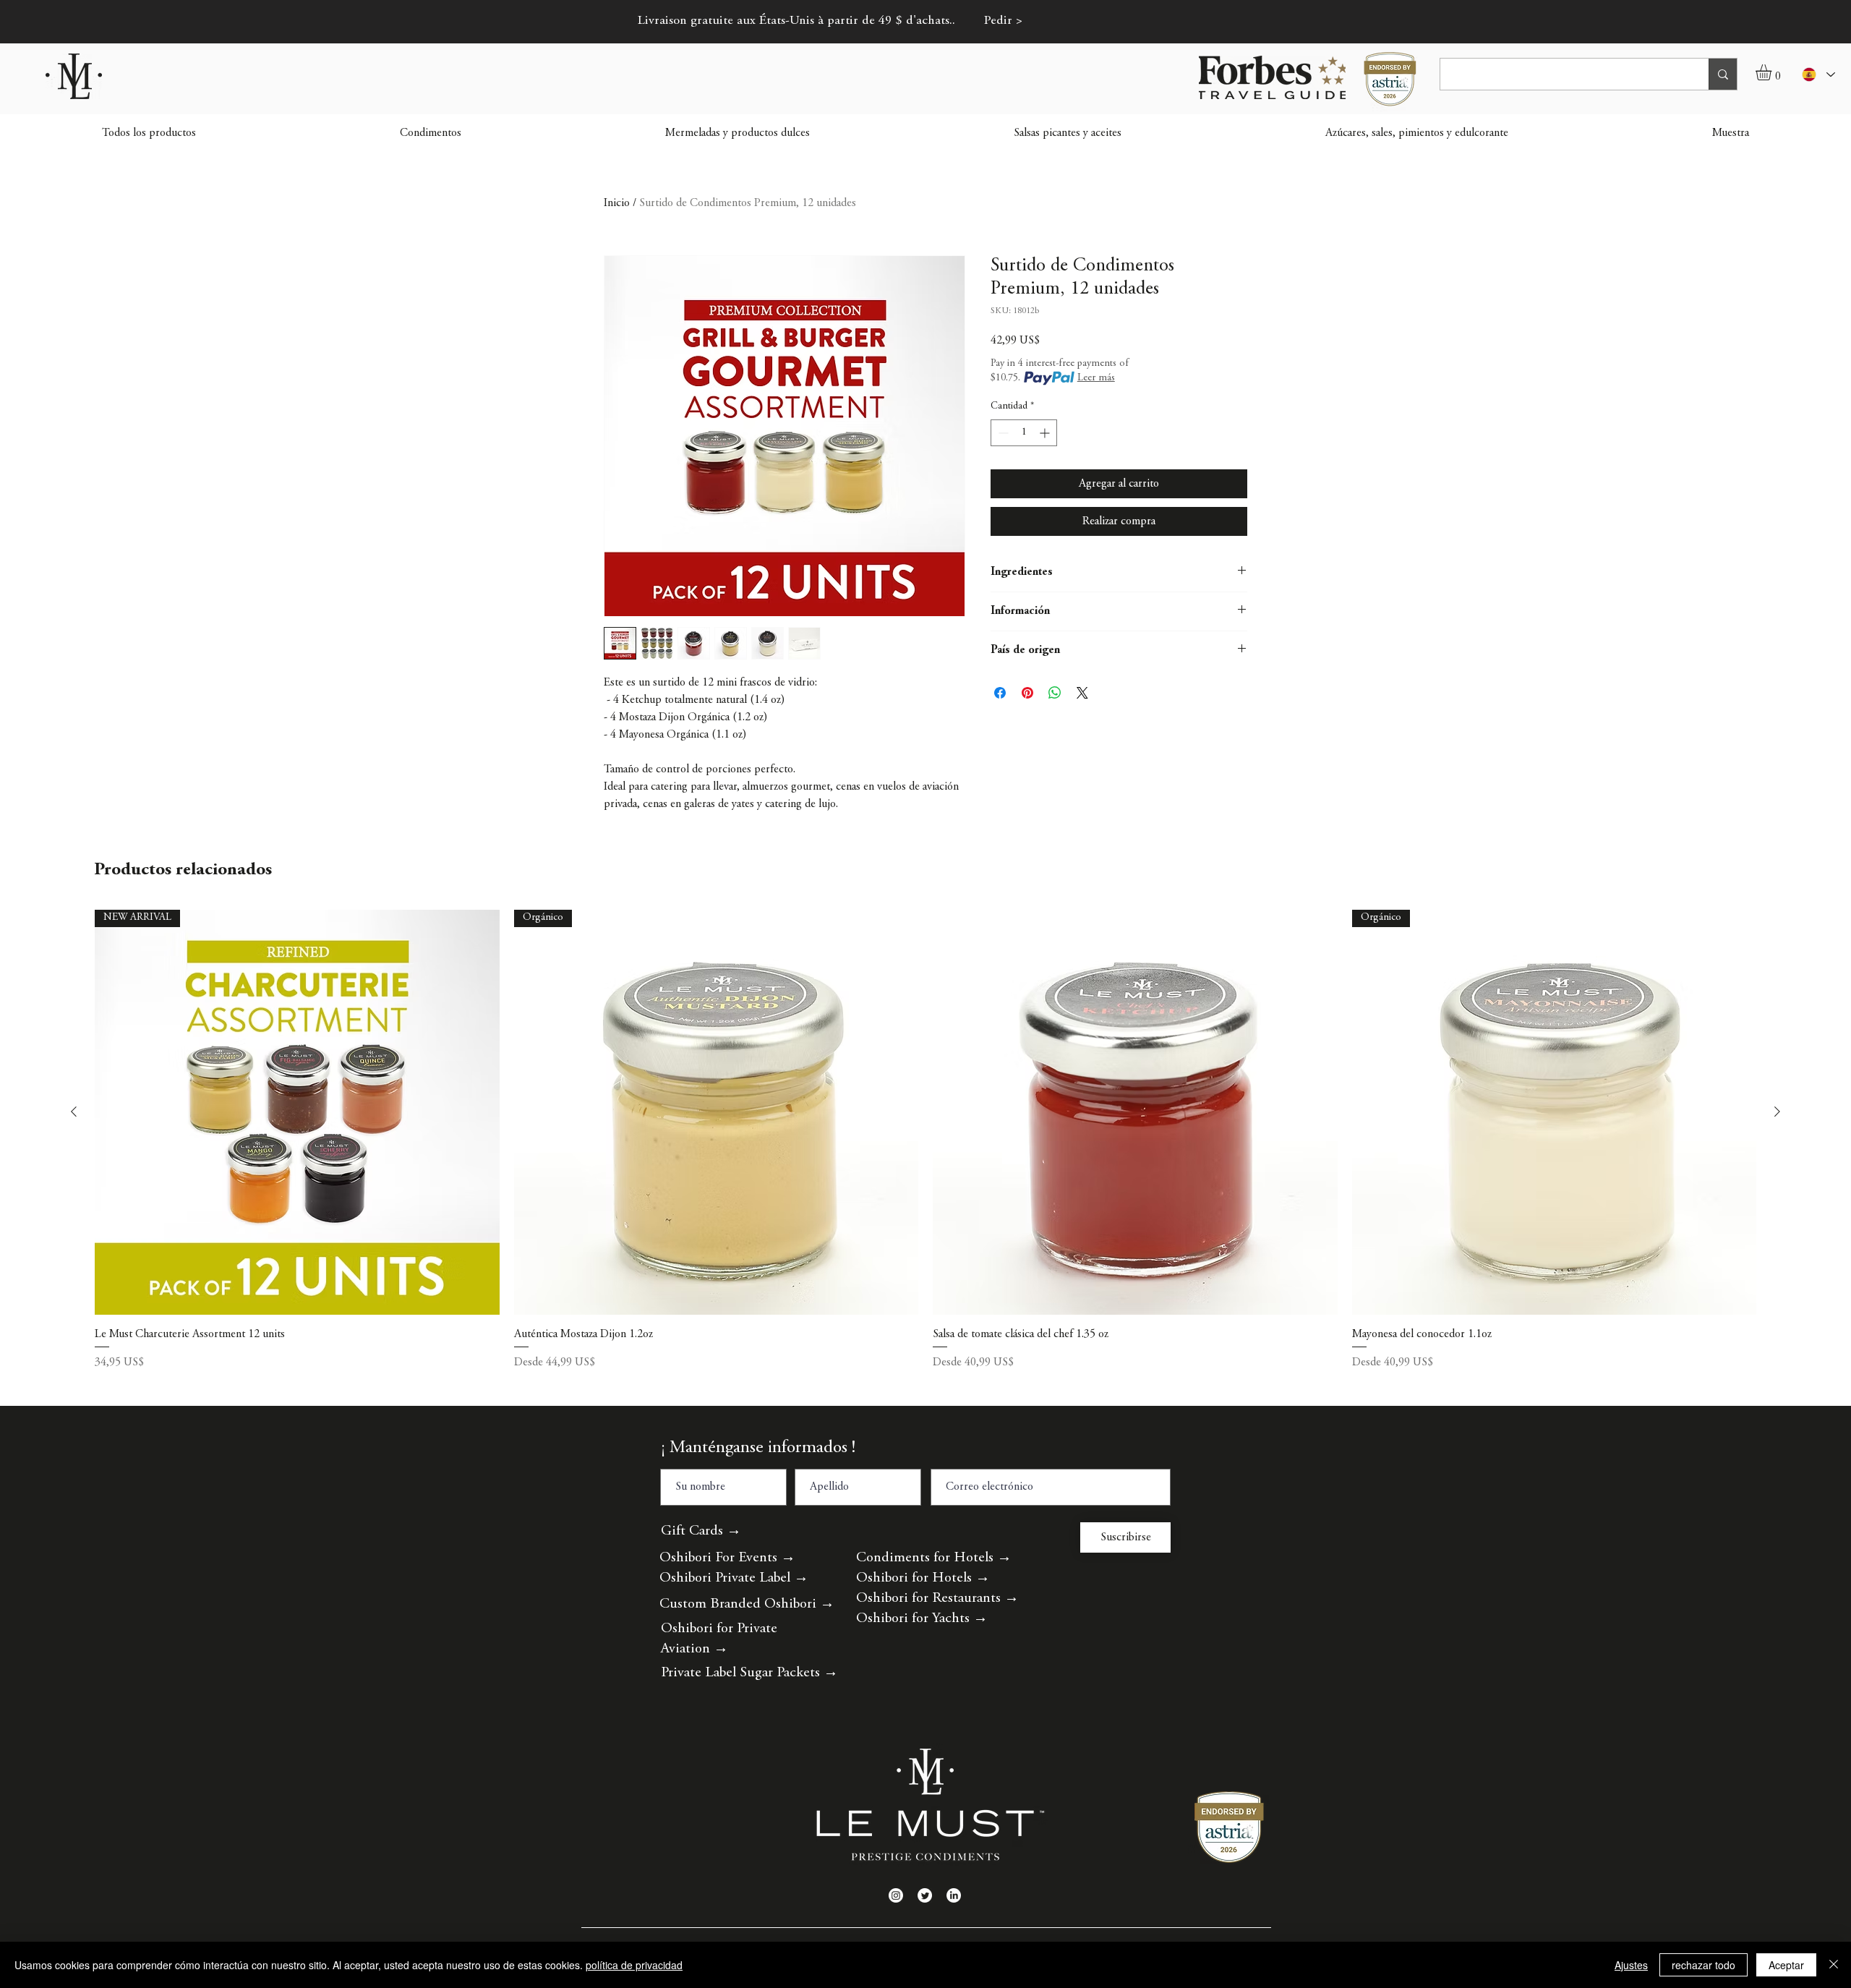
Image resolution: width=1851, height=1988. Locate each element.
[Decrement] (1002, 433)
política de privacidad (634, 1965)
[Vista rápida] (1135, 1112)
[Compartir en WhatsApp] (1055, 693)
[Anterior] (74, 1112)
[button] (1773, 72)
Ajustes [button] (1631, 1965)
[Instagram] (896, 1895)
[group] (925, 1159)
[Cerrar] (1834, 1965)
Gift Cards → (701, 1531)
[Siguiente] (1777, 1112)
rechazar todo (1703, 1965)
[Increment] (1046, 433)
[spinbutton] (1024, 433)
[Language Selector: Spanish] (1818, 74)
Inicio (617, 203)
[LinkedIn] (954, 1895)
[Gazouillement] (925, 1895)
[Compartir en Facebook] (1000, 693)
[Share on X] (1082, 693)
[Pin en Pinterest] (1027, 693)
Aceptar (1786, 1965)
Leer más (1096, 378)
